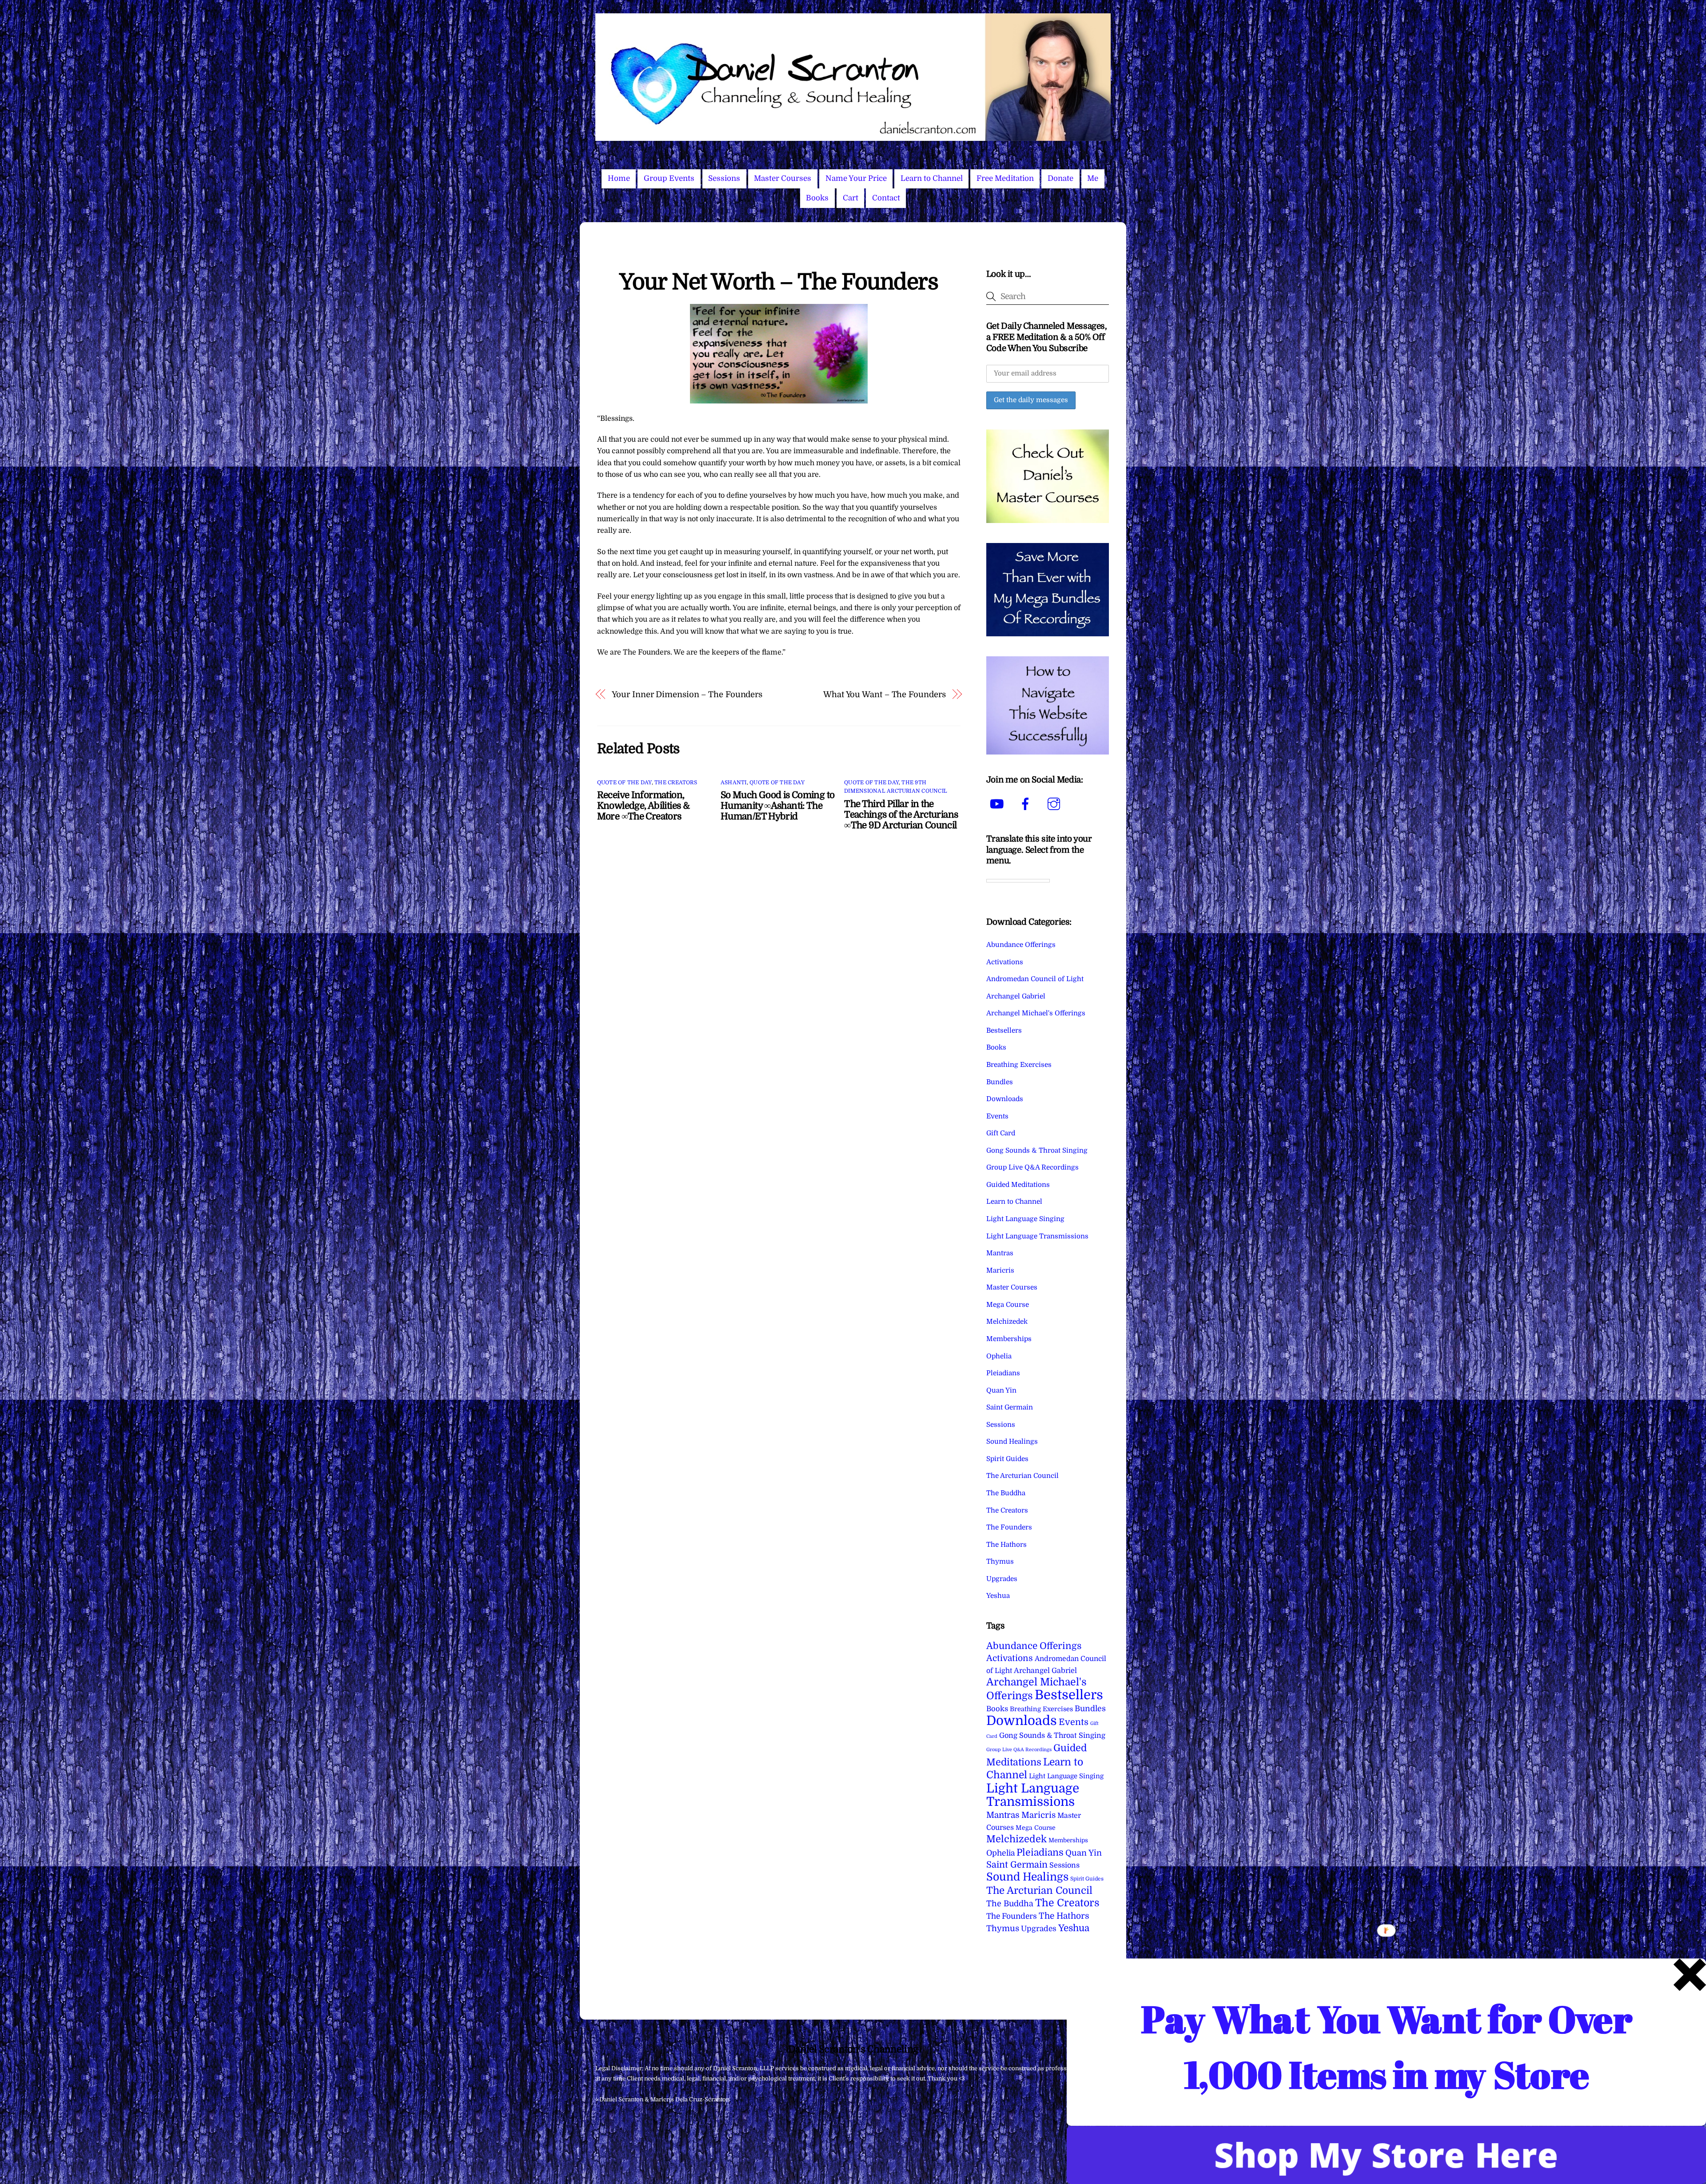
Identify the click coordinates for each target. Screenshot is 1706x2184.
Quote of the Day (624, 783)
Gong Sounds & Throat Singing (1037, 1150)
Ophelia (999, 1356)
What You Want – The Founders (884, 694)
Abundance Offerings (1021, 945)
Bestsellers (1004, 1030)
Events (997, 1116)
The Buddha (1006, 1493)
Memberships (1009, 1339)
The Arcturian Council (1022, 1476)
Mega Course (1008, 1305)
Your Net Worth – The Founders (779, 282)
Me (1093, 178)
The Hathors (1006, 1545)
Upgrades (1002, 1579)
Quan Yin (1001, 1390)
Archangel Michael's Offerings (1036, 1013)
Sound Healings (1012, 1441)
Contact (886, 198)
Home (619, 178)
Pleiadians (1003, 1373)
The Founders (1009, 1527)
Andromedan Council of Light (1035, 979)
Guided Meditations (1018, 1185)
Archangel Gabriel (1016, 996)
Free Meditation (1005, 178)
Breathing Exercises (1019, 1065)
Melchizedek (1007, 1322)
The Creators (676, 783)
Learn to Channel (932, 178)
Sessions (724, 178)
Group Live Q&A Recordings (1032, 1167)
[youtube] (998, 804)
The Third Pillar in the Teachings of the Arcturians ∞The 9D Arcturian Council (901, 815)
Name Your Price (856, 178)
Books (817, 198)
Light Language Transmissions (1037, 1236)
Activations (1005, 962)
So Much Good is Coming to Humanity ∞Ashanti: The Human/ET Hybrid (777, 806)
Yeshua (998, 1596)
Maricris (1000, 1270)
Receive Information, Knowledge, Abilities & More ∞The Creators (643, 806)
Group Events (669, 178)
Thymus (1000, 1561)
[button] (1387, 2047)
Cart (851, 198)
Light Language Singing (1025, 1219)
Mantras (1000, 1253)
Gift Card (1001, 1133)
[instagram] (1055, 804)
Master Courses (783, 178)
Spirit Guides (1007, 1459)
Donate (1060, 178)
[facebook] (1027, 804)
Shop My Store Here (1386, 2155)
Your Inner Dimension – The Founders (687, 694)
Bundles (1000, 1082)
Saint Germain (1010, 1407)
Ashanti (734, 783)
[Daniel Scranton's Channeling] (853, 137)
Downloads (1005, 1099)
